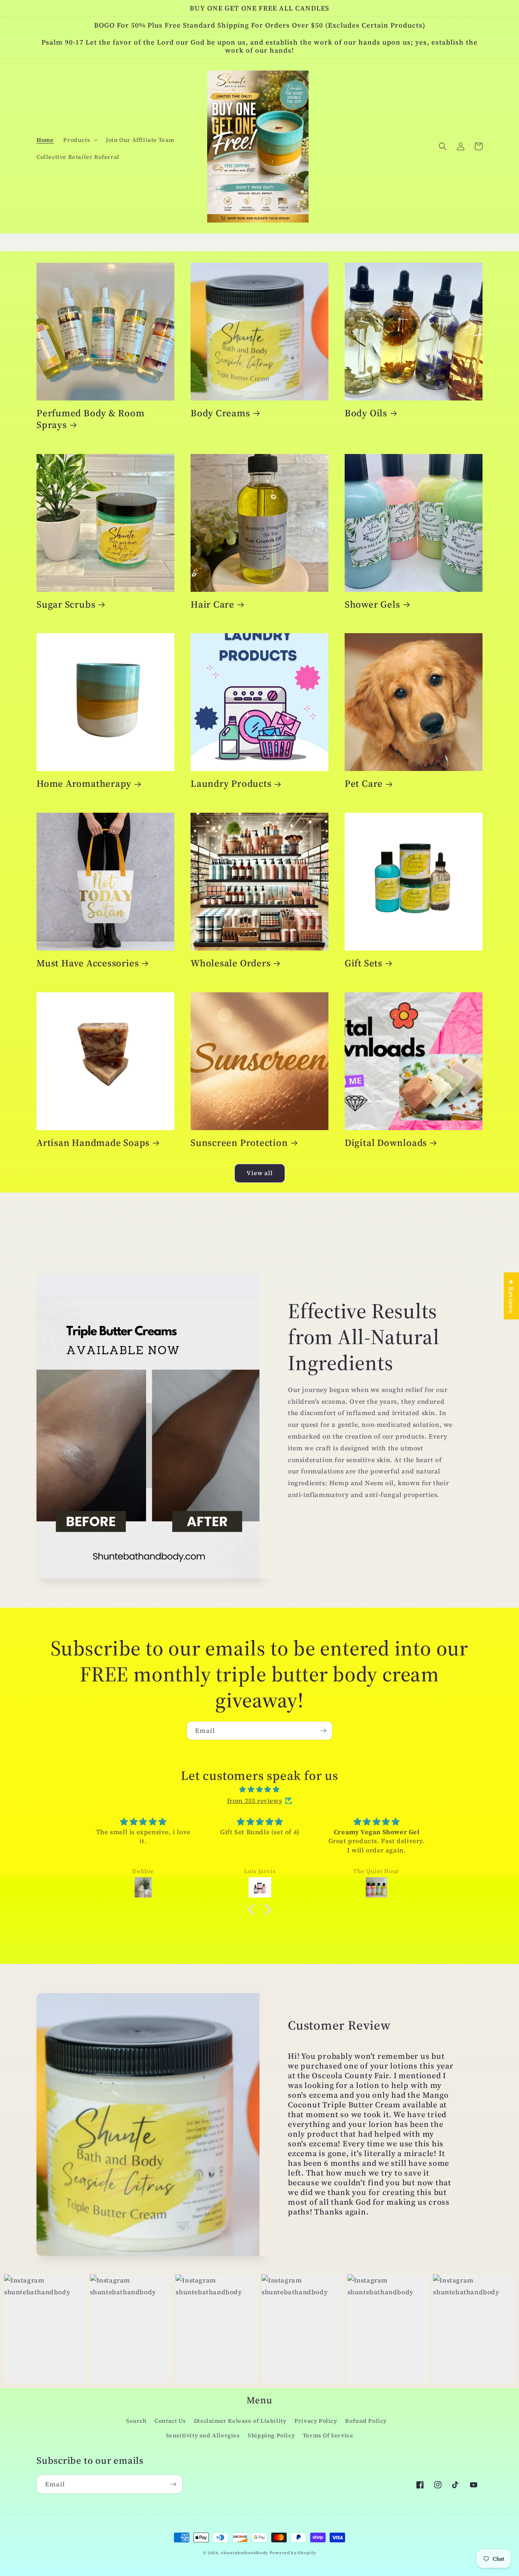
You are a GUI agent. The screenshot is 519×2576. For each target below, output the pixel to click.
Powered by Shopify (293, 2553)
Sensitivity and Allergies (203, 2435)
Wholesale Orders (231, 963)
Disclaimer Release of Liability (240, 2421)
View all (260, 1173)
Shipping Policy (271, 2435)
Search (136, 2421)
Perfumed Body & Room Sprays (91, 419)
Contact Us (170, 2421)
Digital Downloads (386, 1143)
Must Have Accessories (88, 963)
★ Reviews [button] (511, 1295)
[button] (80, 140)
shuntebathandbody (244, 2553)
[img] (259, 1789)
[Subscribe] (323, 1731)
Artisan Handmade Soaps (93, 1143)
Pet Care (364, 784)
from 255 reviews (255, 1801)
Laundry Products (231, 784)
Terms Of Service (328, 2435)
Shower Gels (372, 605)
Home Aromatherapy (84, 784)
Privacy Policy (316, 2421)
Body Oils (366, 413)
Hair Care (212, 605)
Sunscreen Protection (239, 1143)
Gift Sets (364, 963)
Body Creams (220, 413)
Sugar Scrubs (66, 605)
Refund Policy (366, 2421)
